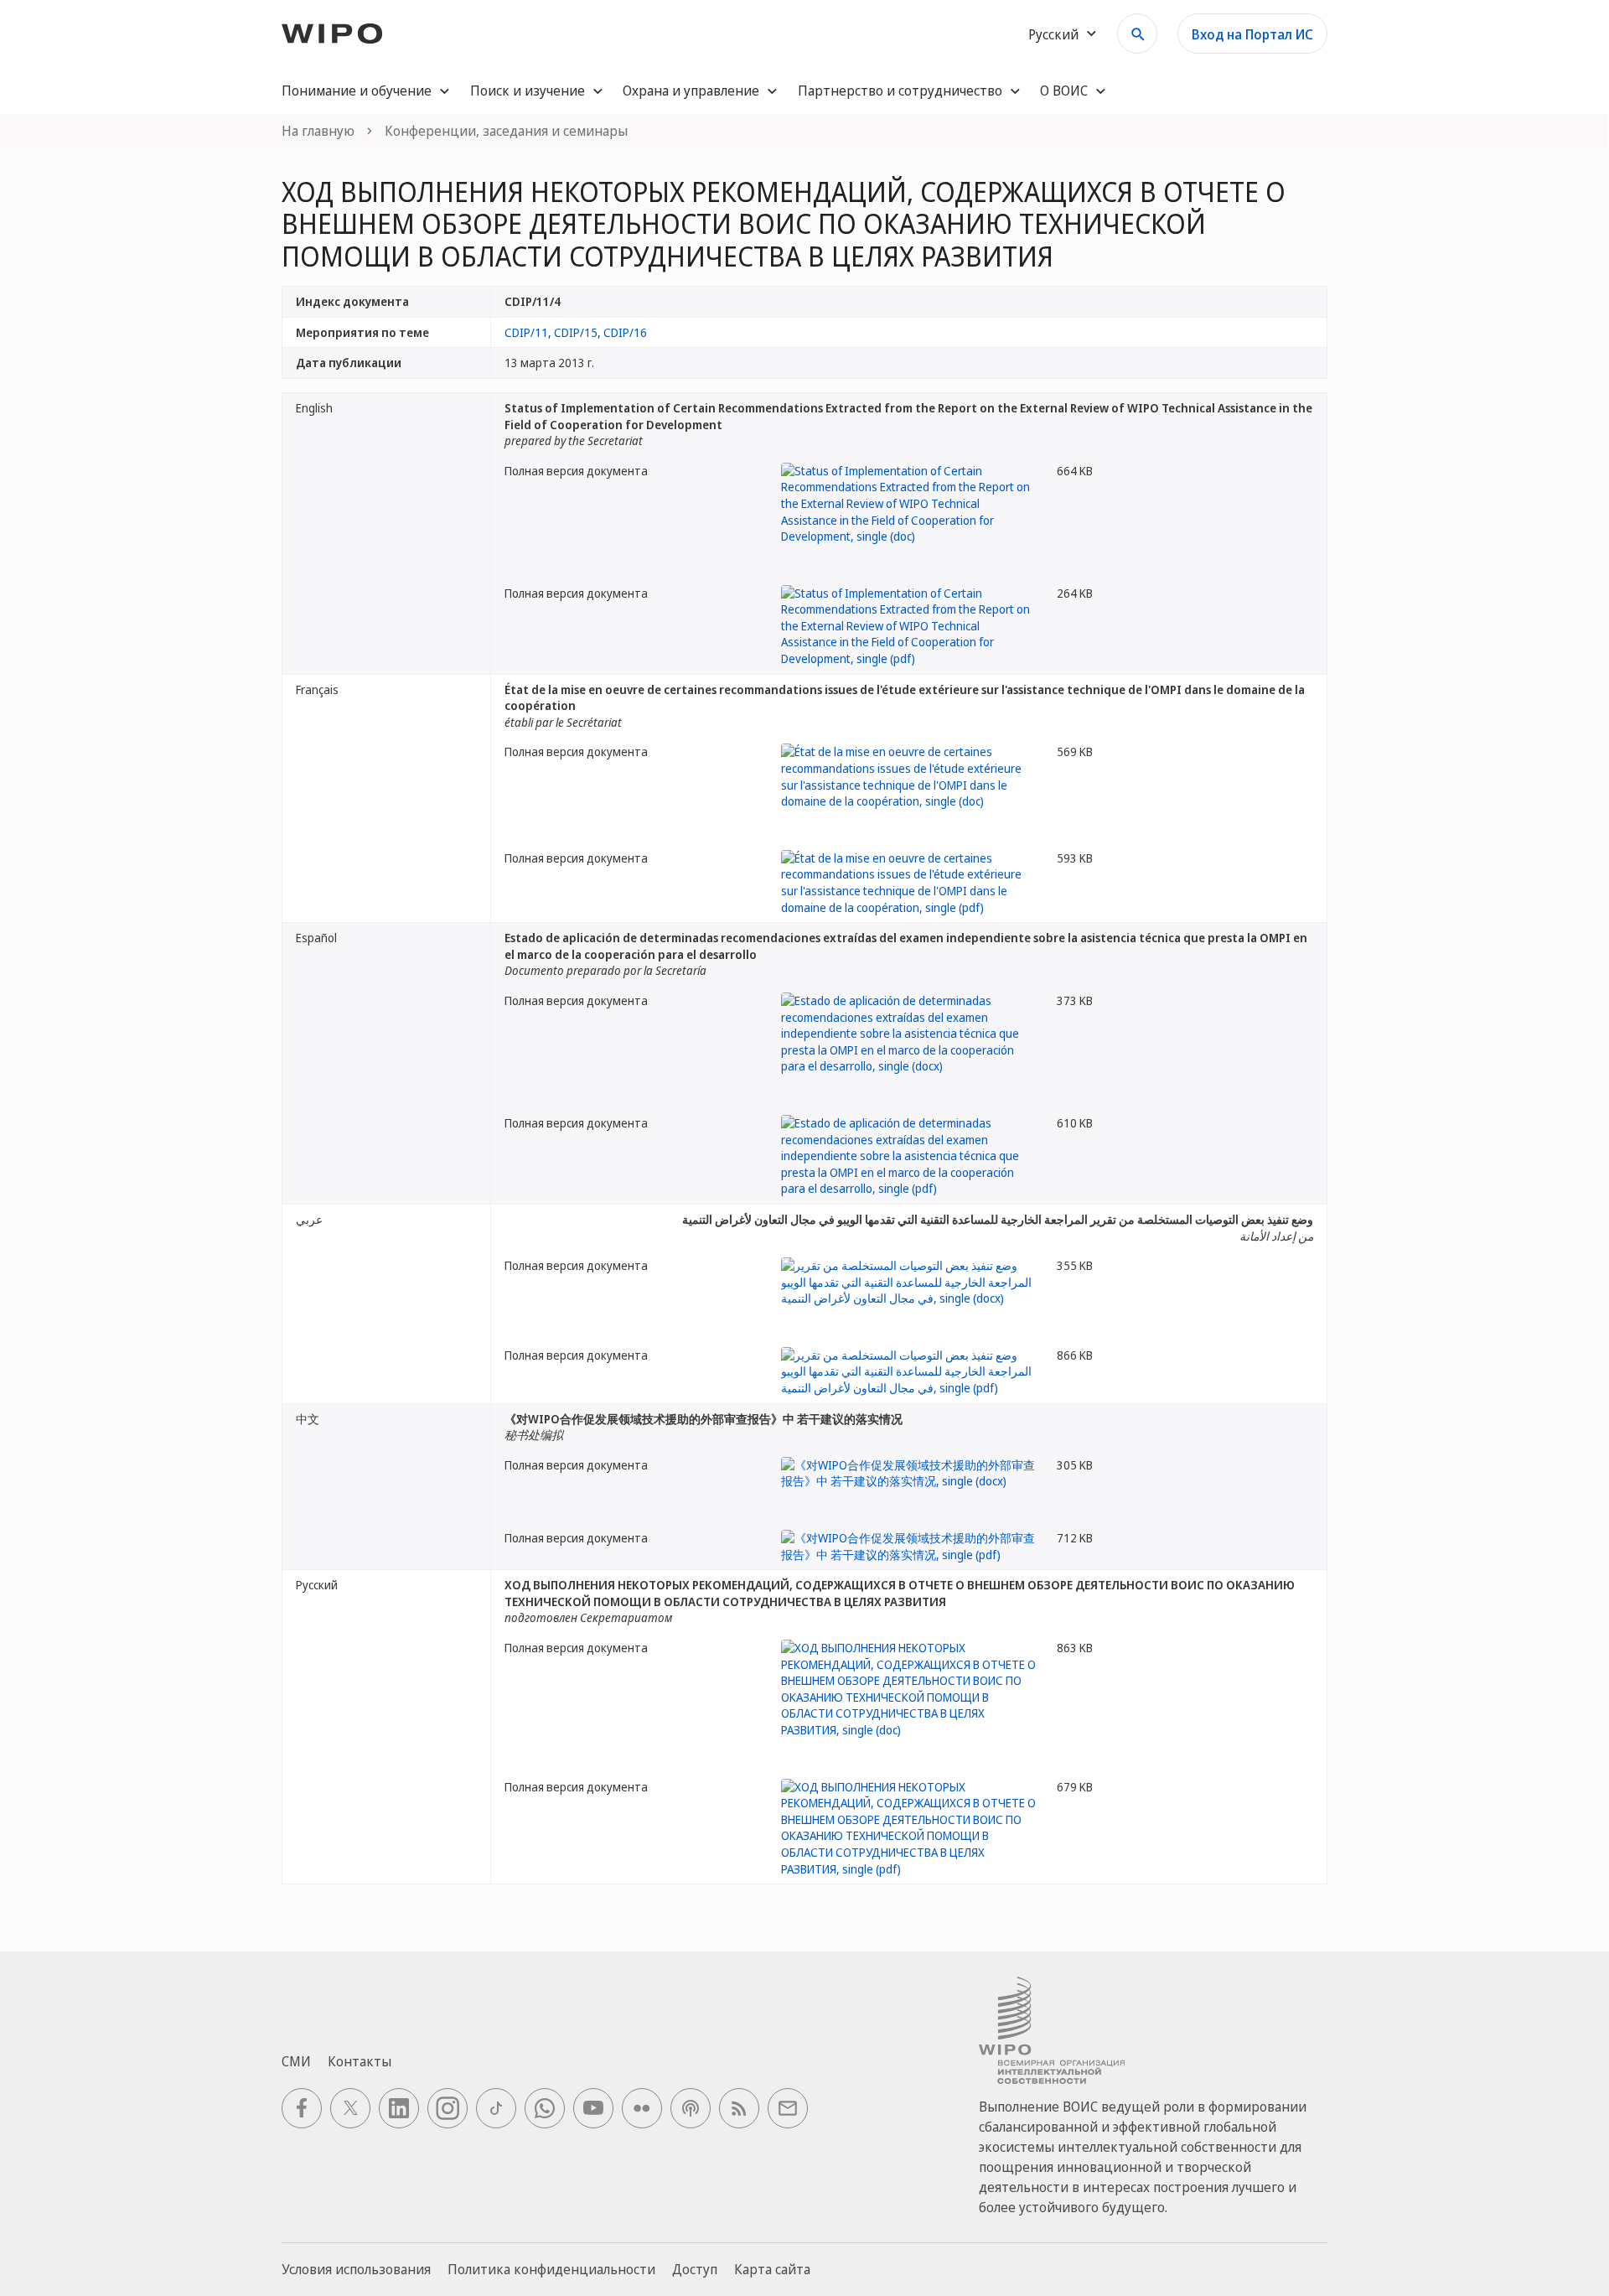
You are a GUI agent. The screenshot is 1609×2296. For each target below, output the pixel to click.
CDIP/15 (576, 332)
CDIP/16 (625, 332)
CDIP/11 (526, 332)
